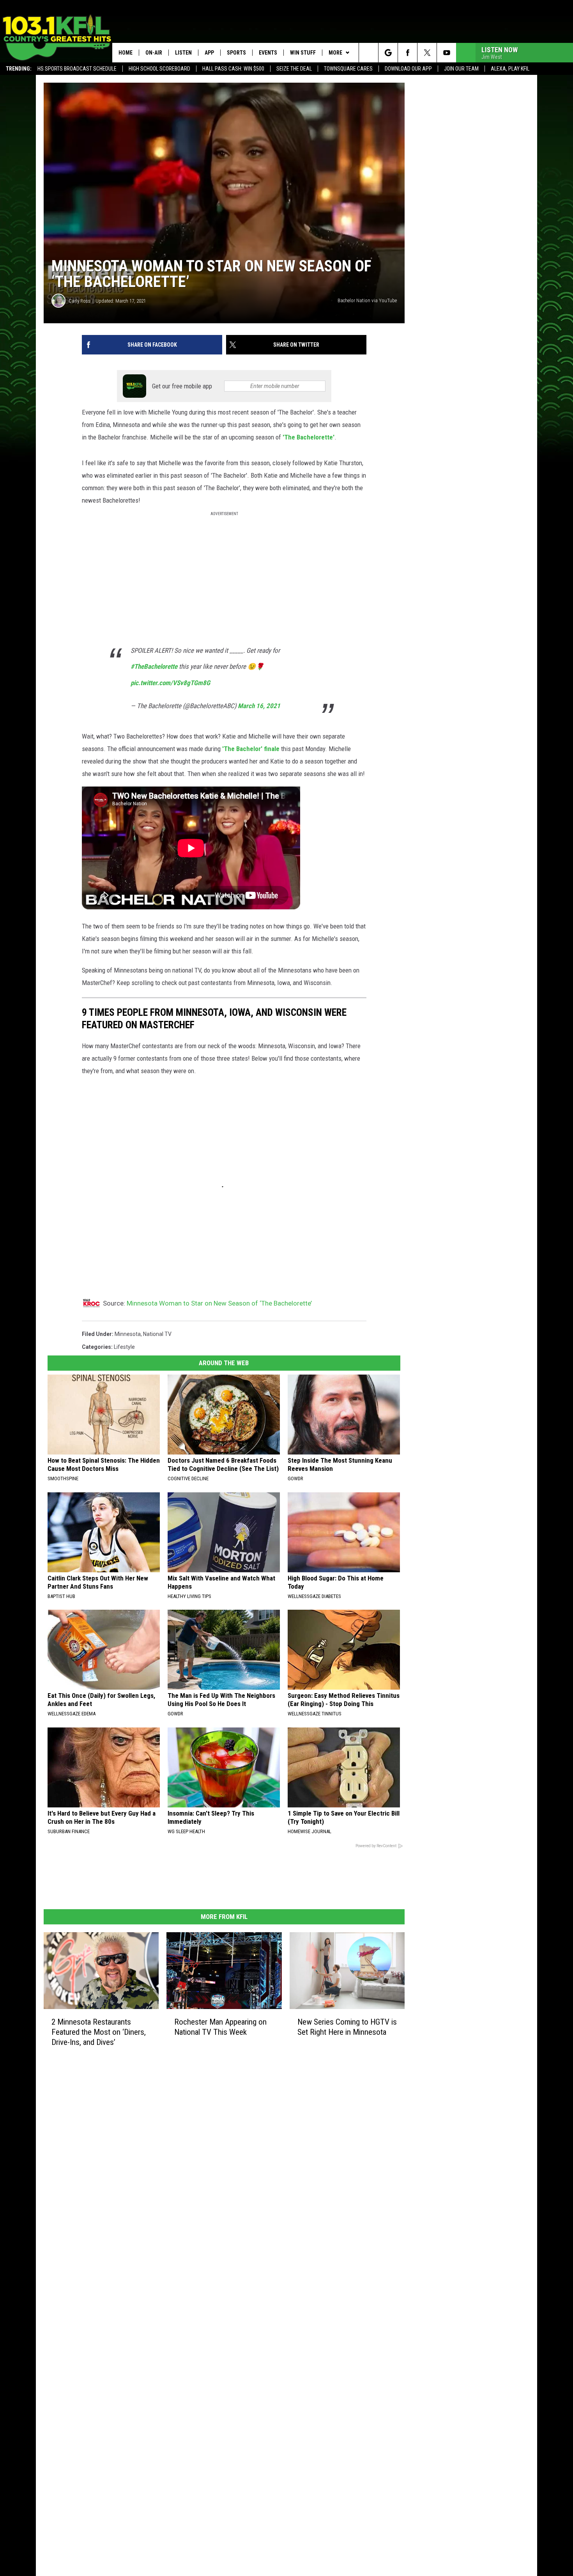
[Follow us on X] (427, 53)
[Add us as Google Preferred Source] (388, 53)
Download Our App (408, 69)
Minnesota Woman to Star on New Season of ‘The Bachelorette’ (219, 1303)
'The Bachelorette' (309, 437)
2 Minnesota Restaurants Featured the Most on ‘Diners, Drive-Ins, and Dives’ (99, 2032)
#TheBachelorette (154, 666)
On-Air (154, 53)
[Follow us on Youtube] (447, 53)
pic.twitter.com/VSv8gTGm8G (170, 683)
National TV (157, 1334)
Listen (183, 53)
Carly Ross (80, 301)
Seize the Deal (294, 69)
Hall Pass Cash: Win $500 (233, 69)
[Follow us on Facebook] (408, 53)
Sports (236, 53)
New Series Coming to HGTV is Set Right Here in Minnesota (347, 2027)
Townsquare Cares (348, 69)
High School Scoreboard (159, 69)
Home (126, 53)
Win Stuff (303, 53)
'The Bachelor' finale (251, 749)
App (209, 53)
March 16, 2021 (259, 706)
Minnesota (128, 1334)
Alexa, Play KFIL (510, 69)
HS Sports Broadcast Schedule (77, 69)
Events (268, 53)
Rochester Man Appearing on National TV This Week (220, 2027)
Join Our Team (461, 69)
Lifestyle (124, 1347)
